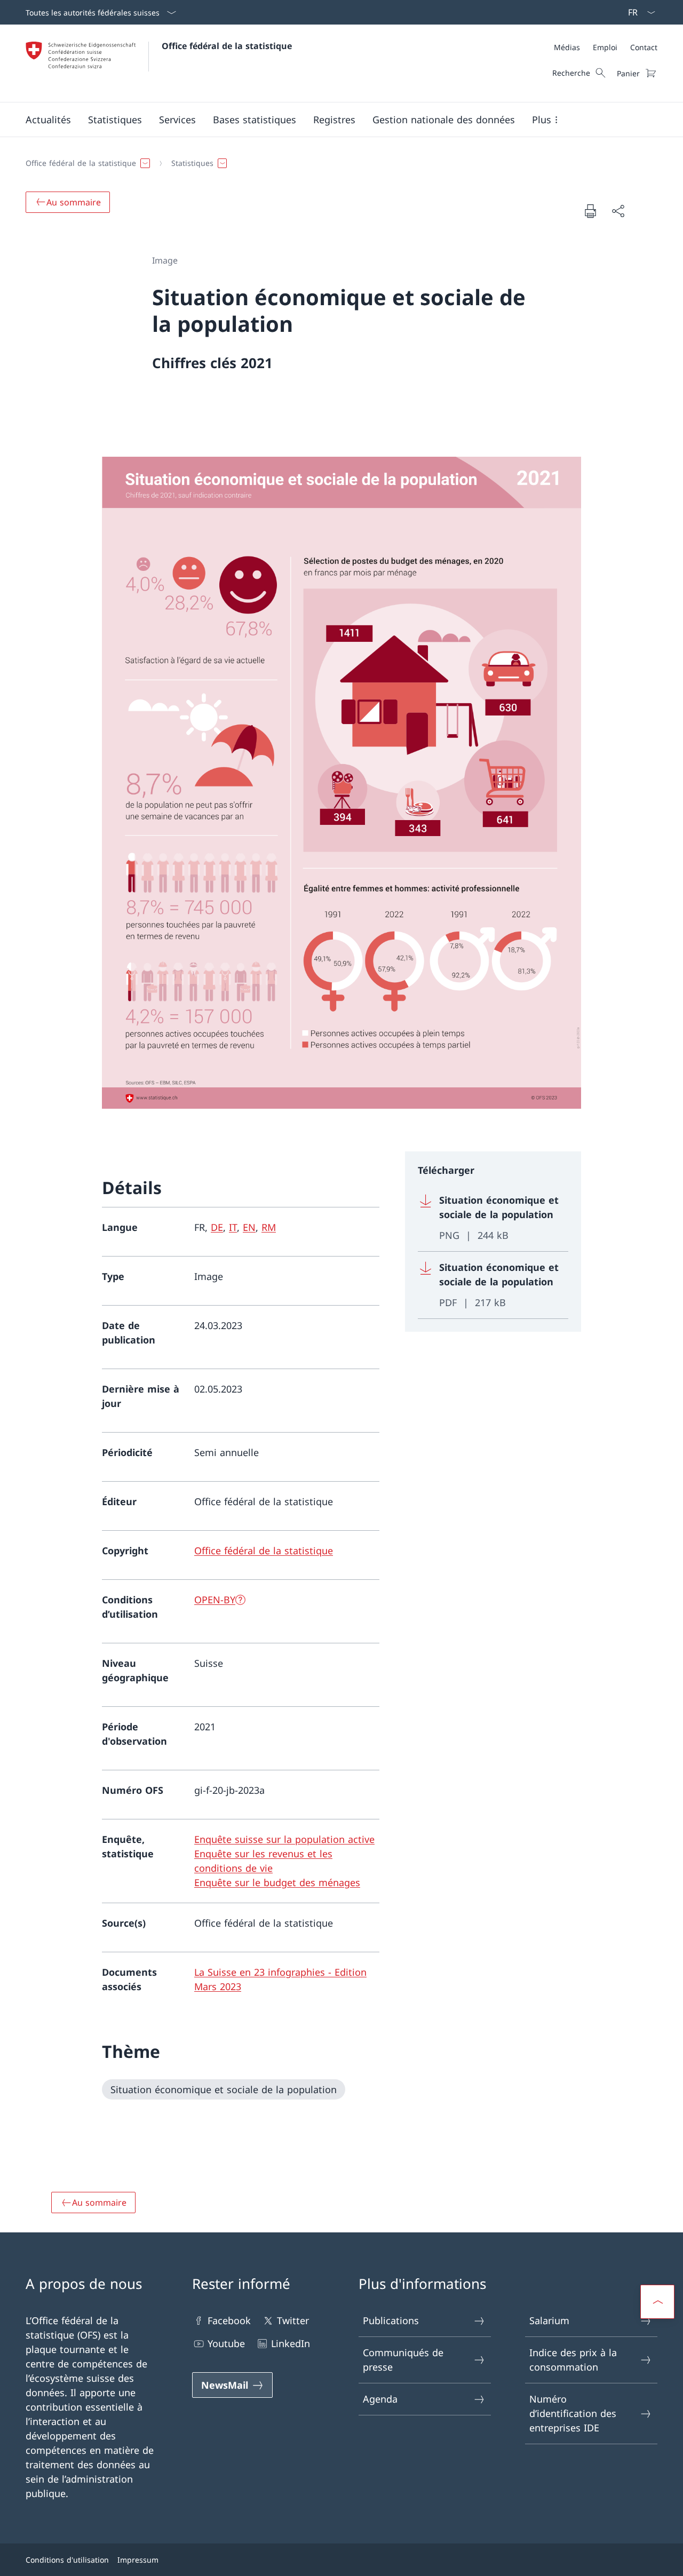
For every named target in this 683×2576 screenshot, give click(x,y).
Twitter (293, 2320)
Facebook (229, 2320)
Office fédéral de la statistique (227, 46)
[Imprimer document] (590, 211)
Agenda (380, 2399)
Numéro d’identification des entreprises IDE (573, 2413)
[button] (48, 120)
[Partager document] (618, 211)
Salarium (549, 2320)
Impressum (138, 2560)
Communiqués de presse (403, 2360)
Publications (391, 2320)
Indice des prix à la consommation (573, 2360)
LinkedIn (291, 2343)
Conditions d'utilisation (67, 2560)
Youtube (226, 2343)
